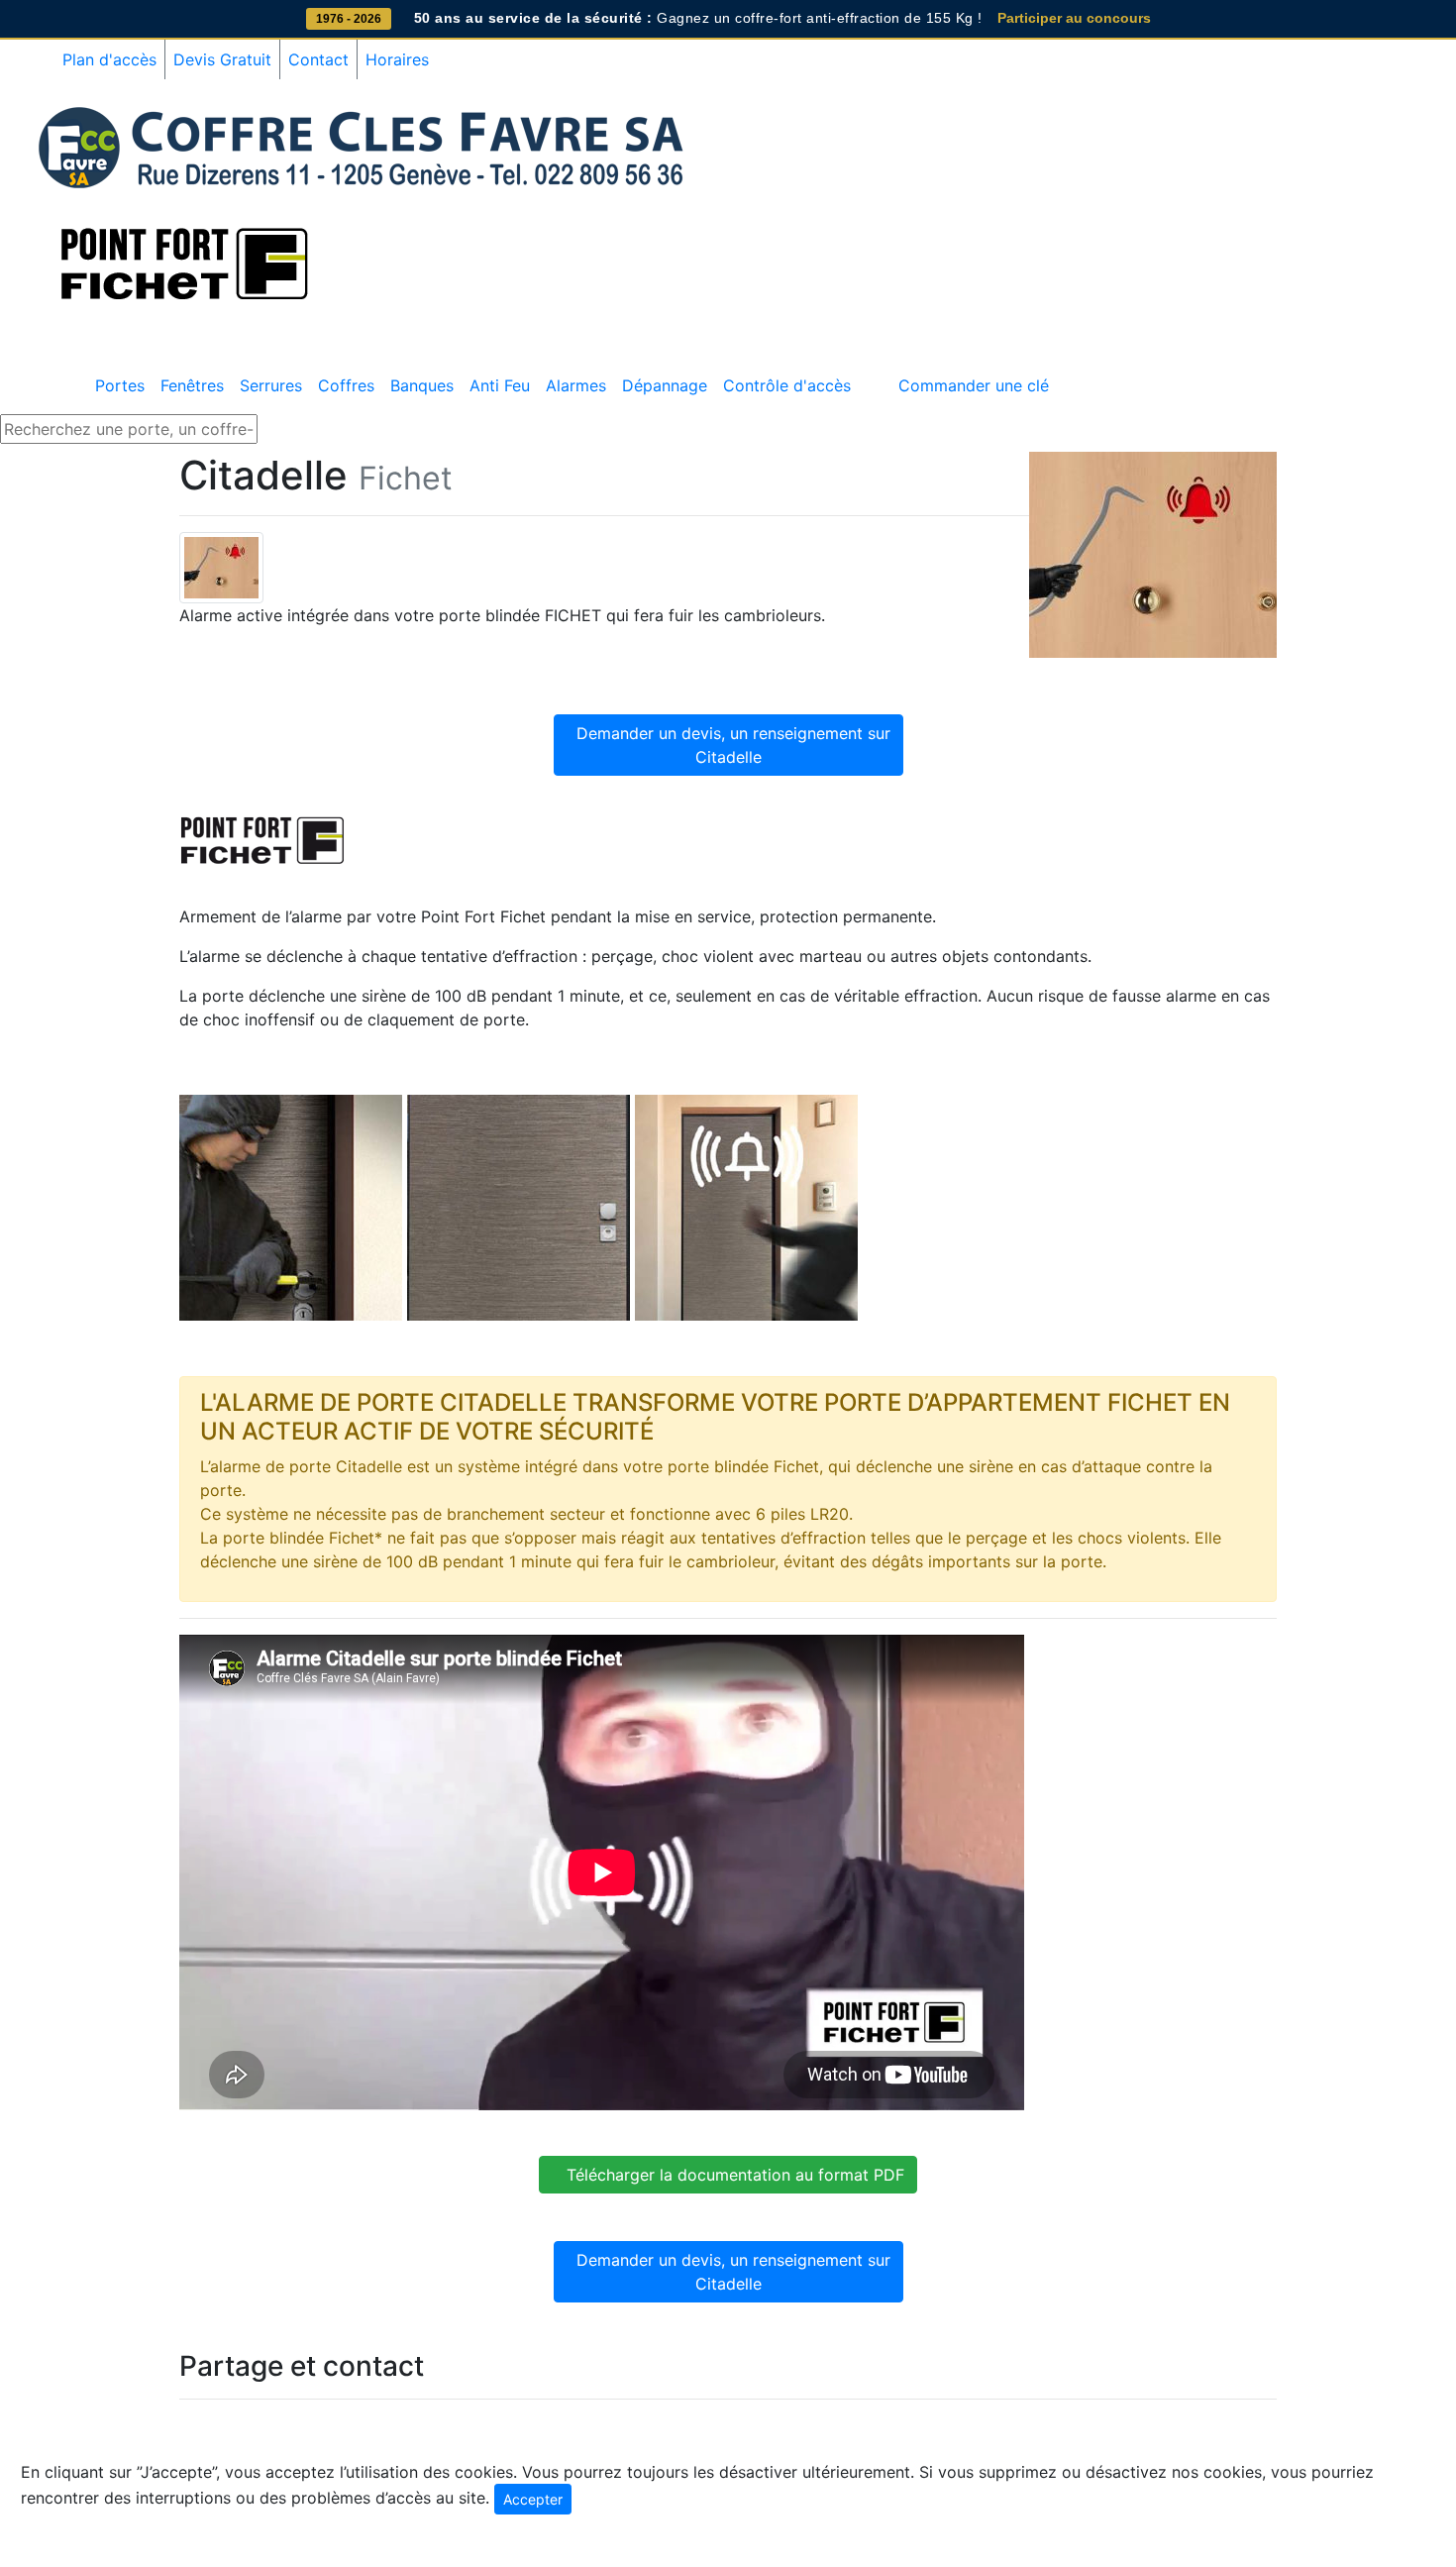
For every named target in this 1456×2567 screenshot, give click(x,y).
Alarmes (576, 385)
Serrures (271, 385)
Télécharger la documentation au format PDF (728, 2175)
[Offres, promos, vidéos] (867, 374)
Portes (120, 385)
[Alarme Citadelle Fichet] (221, 566)
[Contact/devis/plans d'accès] (883, 374)
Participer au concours (1074, 18)
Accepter (533, 2499)
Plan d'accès (109, 59)
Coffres (346, 385)
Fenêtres (192, 385)
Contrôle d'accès (787, 385)
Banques (422, 385)
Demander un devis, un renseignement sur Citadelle (728, 745)
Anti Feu (500, 385)
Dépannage (665, 385)
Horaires (397, 59)
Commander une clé (974, 385)
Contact (318, 59)
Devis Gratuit (222, 59)
